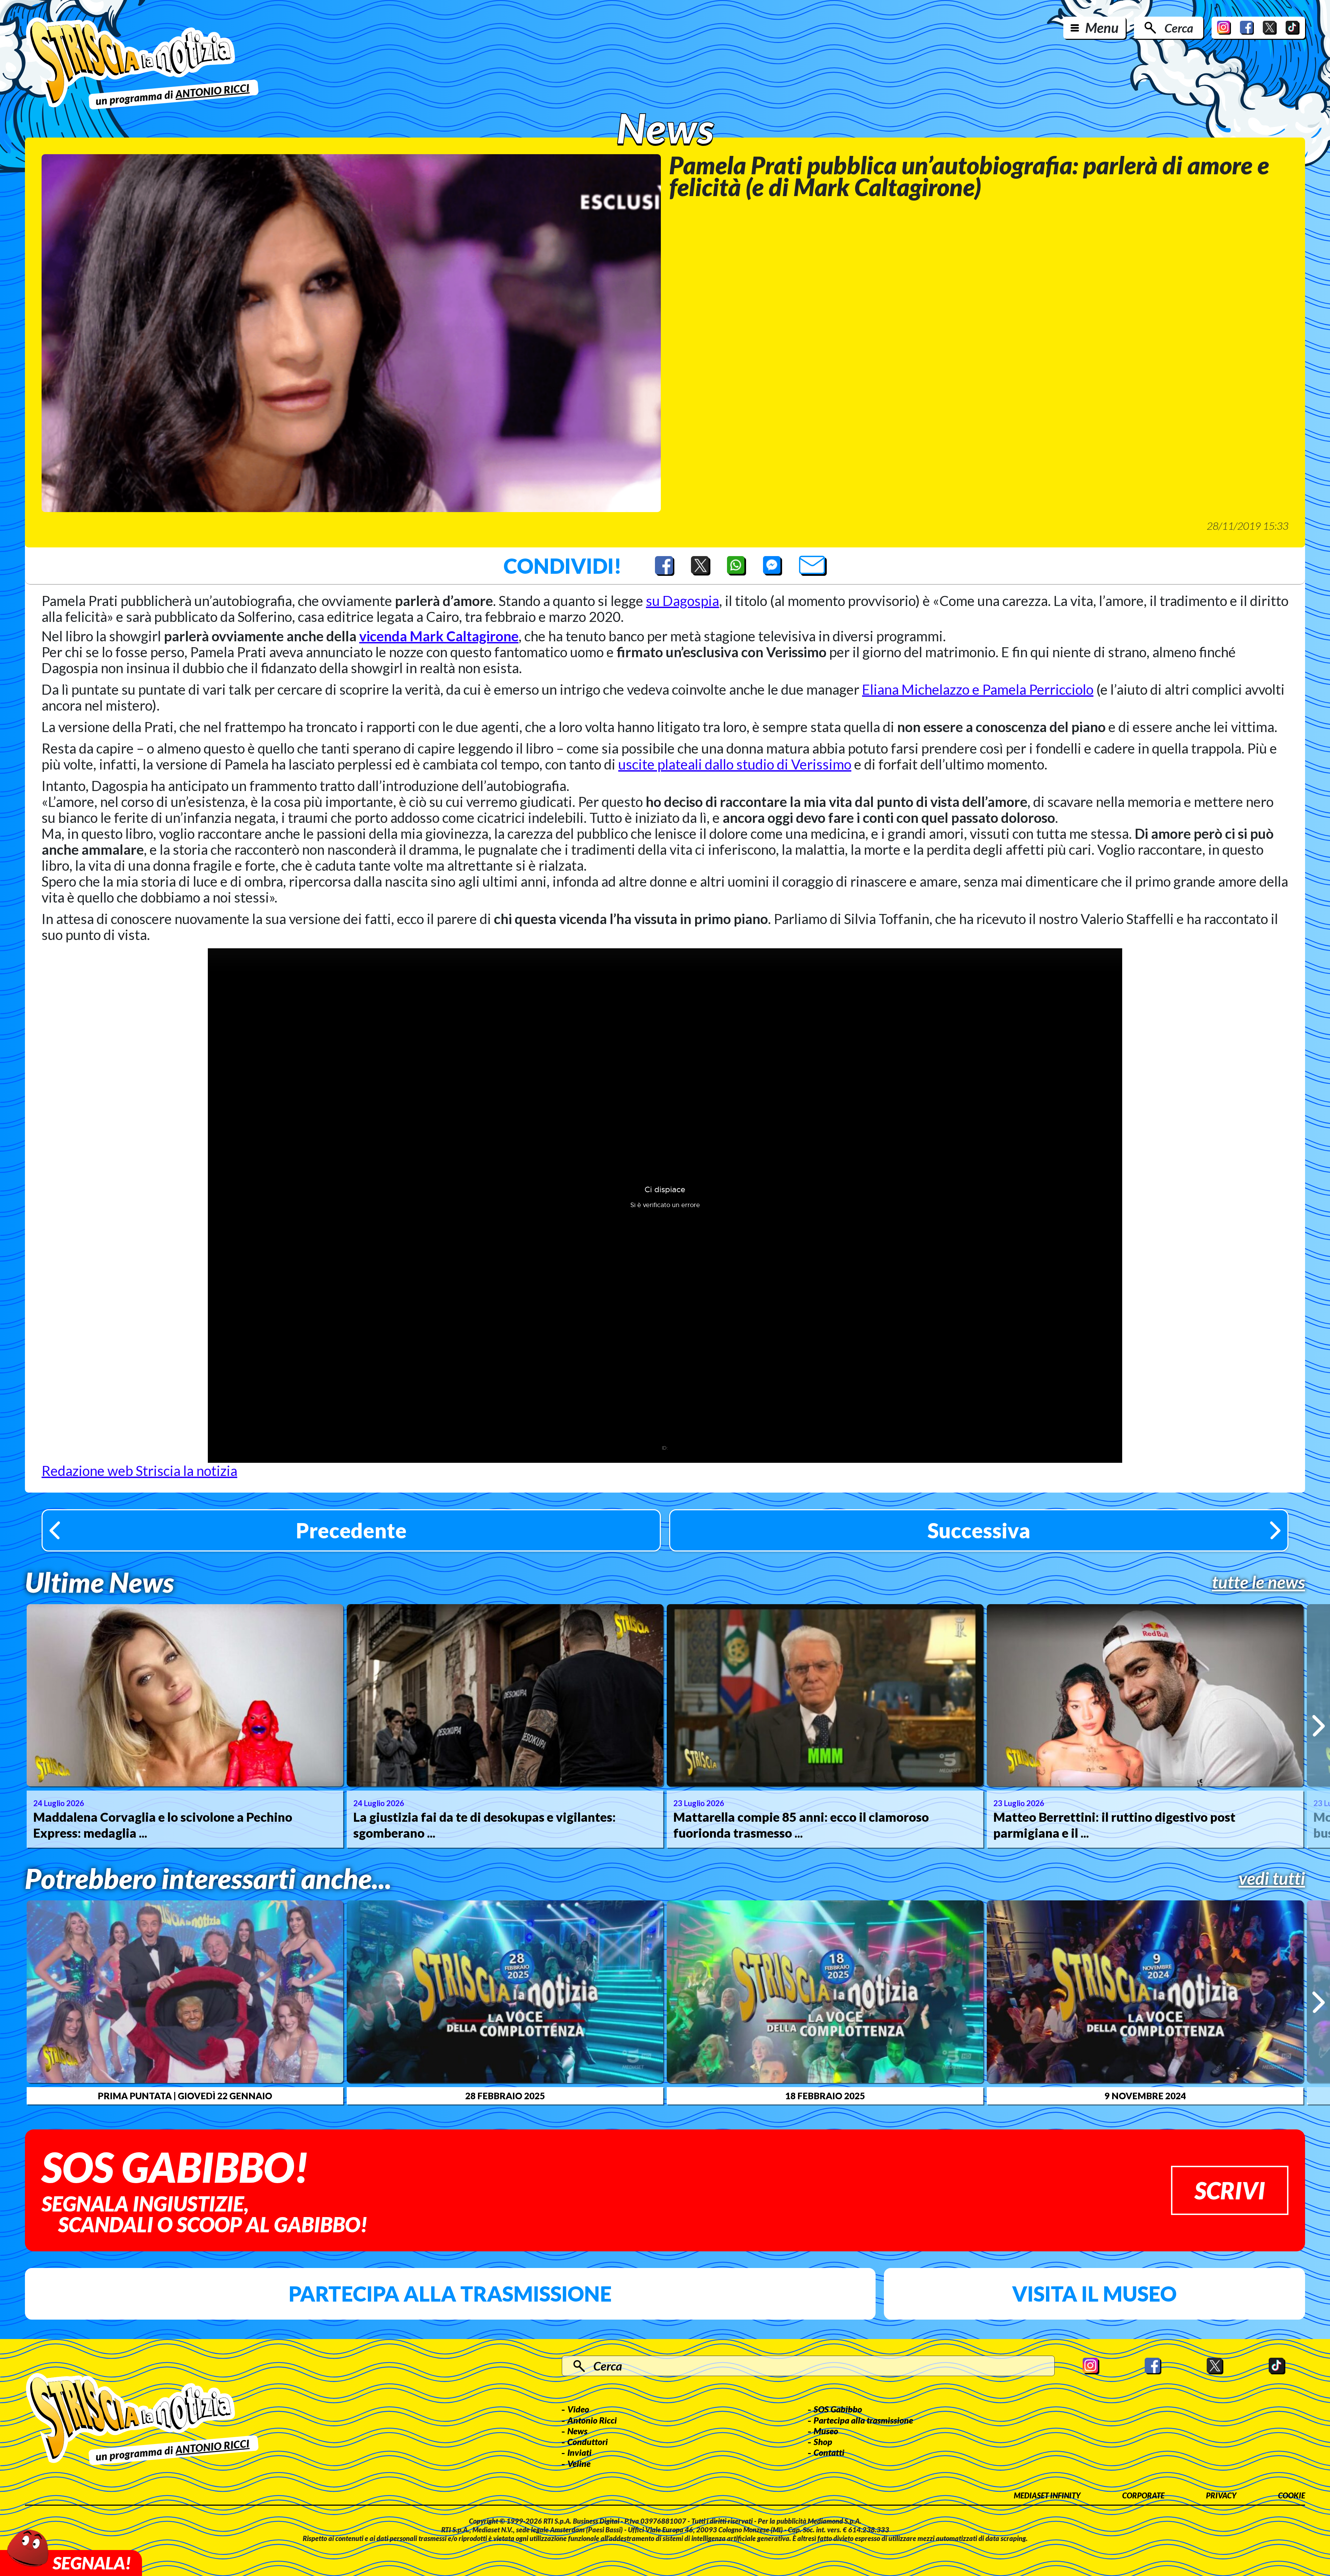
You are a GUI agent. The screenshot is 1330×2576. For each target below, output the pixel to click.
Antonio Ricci (592, 2420)
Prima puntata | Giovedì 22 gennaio (185, 2096)
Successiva (979, 1530)
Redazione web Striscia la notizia (139, 1471)
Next (1318, 1726)
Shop (823, 2442)
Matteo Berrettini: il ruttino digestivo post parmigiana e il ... (1114, 1825)
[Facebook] (1247, 28)
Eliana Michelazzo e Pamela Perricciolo (978, 689)
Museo (826, 2431)
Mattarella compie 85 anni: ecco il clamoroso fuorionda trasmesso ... (801, 1825)
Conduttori (588, 2442)
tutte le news (1258, 1582)
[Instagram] (1224, 28)
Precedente (351, 1530)
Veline (579, 2463)
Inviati (579, 2452)
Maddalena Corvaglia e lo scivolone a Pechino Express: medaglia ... (163, 1825)
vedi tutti (1272, 1878)
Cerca (1179, 28)
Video (578, 2409)
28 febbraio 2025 (505, 2096)
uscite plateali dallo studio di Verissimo (735, 764)
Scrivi (1230, 2190)
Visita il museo (1094, 2294)
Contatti (829, 2452)
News (577, 2431)
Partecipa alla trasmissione (450, 2294)
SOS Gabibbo (838, 2409)
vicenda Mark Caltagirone (439, 636)
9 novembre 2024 (1145, 2096)
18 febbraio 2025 (825, 2096)
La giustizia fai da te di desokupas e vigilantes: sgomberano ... (485, 1825)
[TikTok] (1293, 28)
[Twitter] (1270, 28)
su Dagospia (682, 601)
